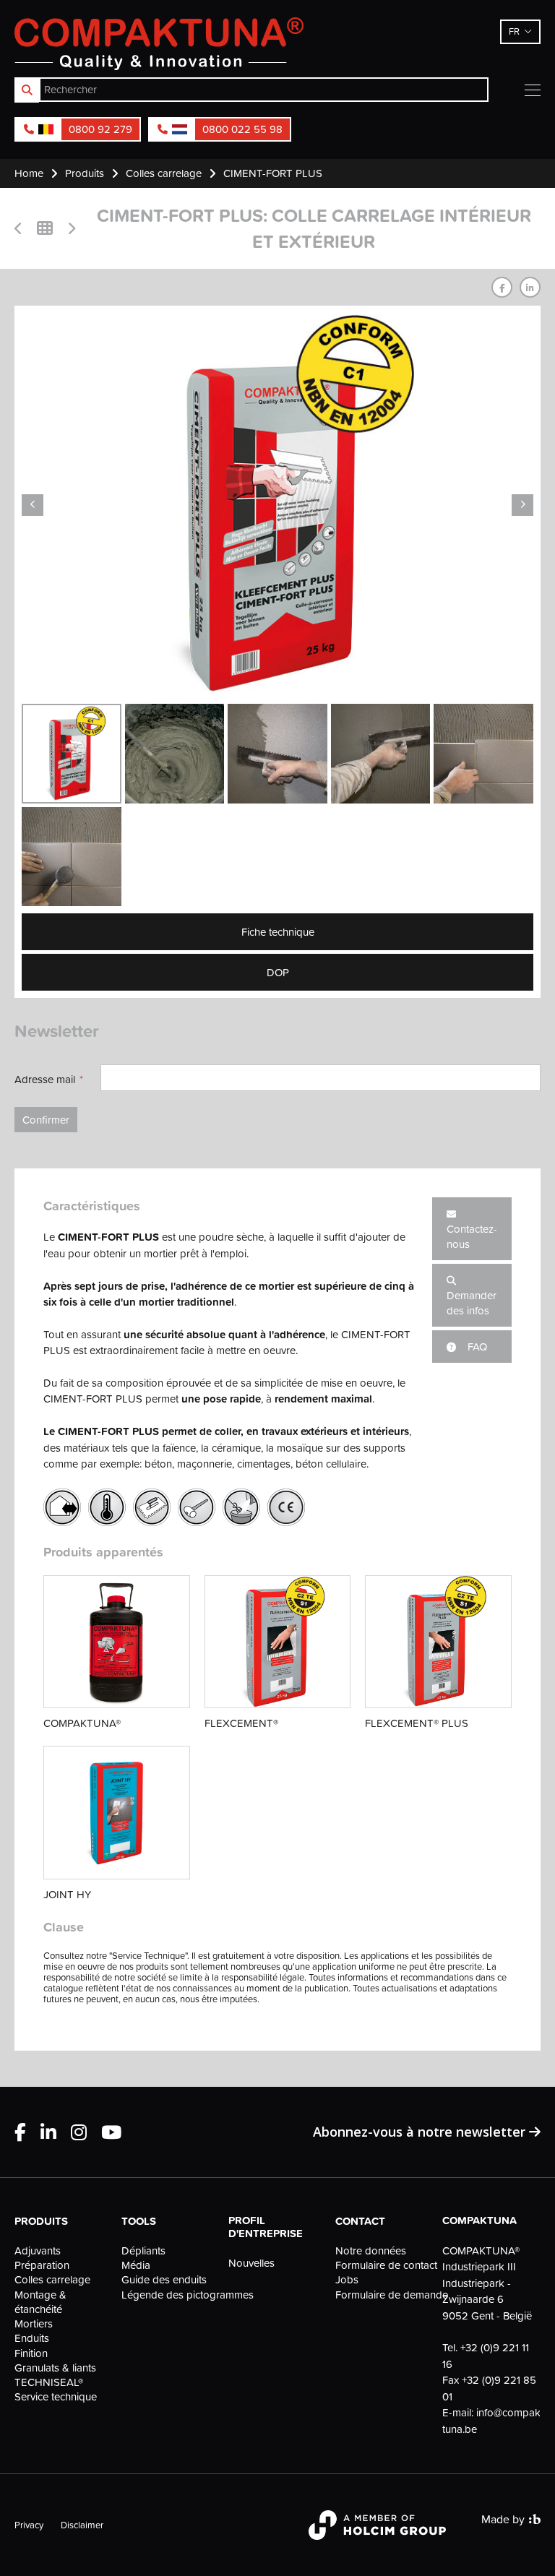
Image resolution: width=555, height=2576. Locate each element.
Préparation (42, 2265)
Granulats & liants (55, 2368)
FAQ (476, 1347)
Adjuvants (38, 2251)
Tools (139, 2221)
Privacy (29, 2525)
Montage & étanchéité (40, 2302)
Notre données (371, 2251)
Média (136, 2265)
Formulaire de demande (384, 2295)
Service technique (56, 2397)
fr (514, 31)
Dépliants (143, 2251)
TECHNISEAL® (49, 2382)
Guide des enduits (164, 2280)
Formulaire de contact (384, 2265)
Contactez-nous (472, 1236)
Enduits (32, 2338)
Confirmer (46, 1120)
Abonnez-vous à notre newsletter (421, 2132)
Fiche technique (278, 932)
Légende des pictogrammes (171, 2295)
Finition (31, 2353)
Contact (360, 2221)
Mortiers (34, 2324)
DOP (278, 972)
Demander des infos (472, 1303)
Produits (41, 2221)
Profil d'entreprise (266, 2227)
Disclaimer (82, 2525)
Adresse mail (45, 1079)
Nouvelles (251, 2263)
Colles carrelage (52, 2280)
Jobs (347, 2280)
